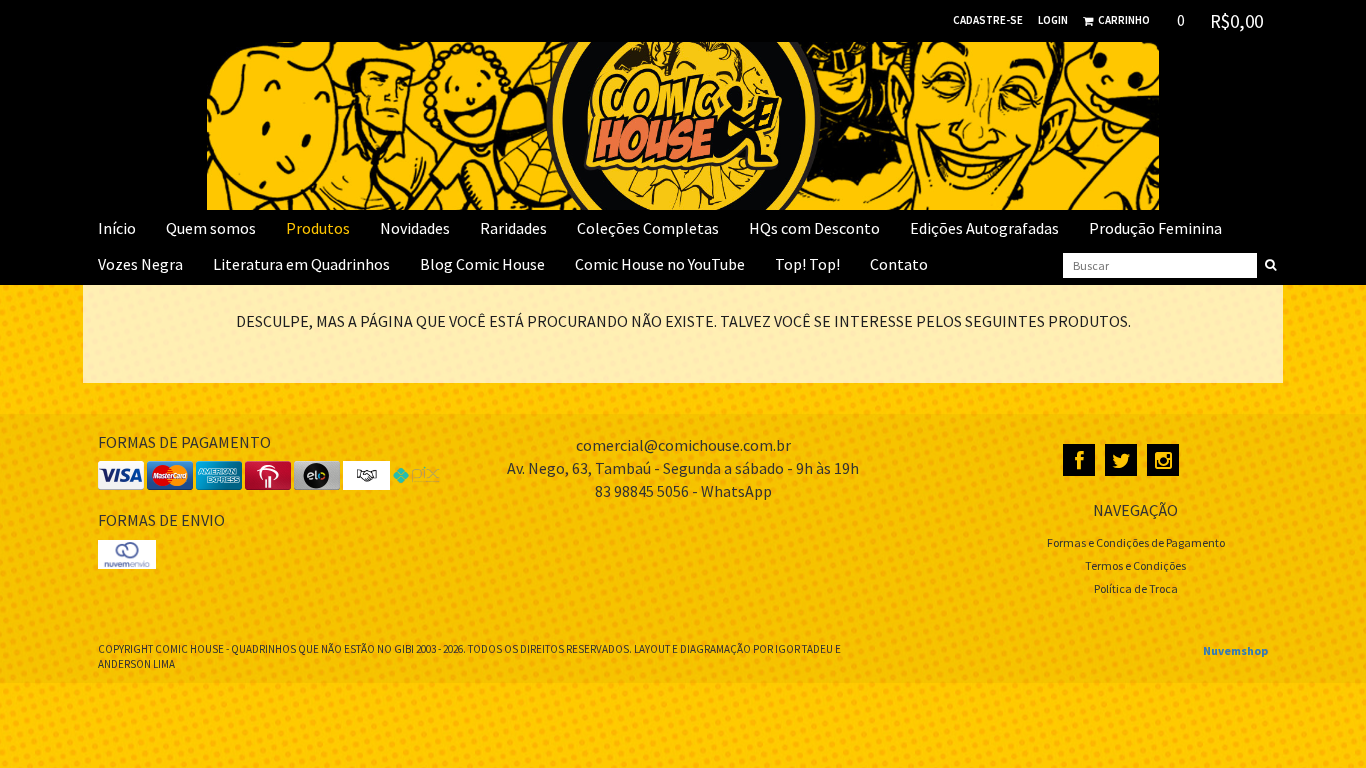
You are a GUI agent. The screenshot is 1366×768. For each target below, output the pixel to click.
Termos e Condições (1135, 565)
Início (117, 228)
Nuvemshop (1235, 650)
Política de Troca (1136, 588)
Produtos (318, 228)
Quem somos (211, 228)
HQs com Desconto (814, 228)
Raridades (513, 228)
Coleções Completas (648, 228)
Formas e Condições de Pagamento (1136, 542)
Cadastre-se (988, 20)
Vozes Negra (140, 264)
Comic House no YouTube (660, 264)
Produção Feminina (1155, 228)
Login (1053, 20)
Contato (899, 264)
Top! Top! (807, 264)
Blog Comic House (482, 264)
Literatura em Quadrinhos (301, 264)
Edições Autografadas (984, 228)
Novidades (415, 228)
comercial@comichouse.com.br (683, 445)
